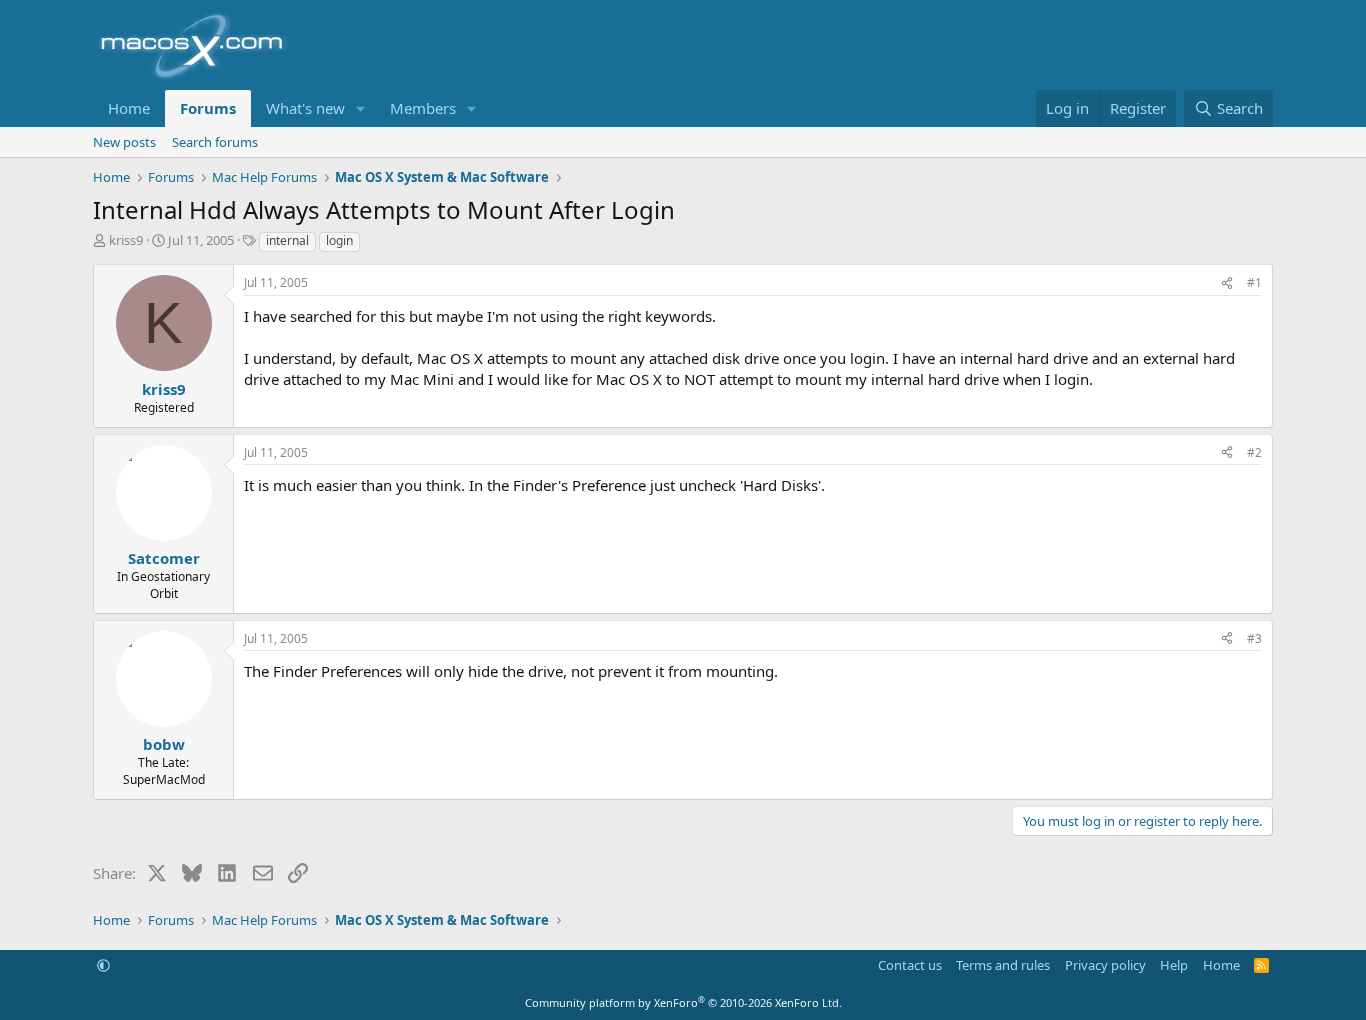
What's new (305, 108)
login (339, 240)
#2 (1254, 452)
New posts (124, 142)
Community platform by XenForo (683, 1002)
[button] (361, 108)
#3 (1254, 638)
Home (129, 108)
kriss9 (126, 240)
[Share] (1227, 283)
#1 (1254, 282)
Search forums (215, 142)
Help (1174, 965)
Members (423, 108)
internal (287, 240)
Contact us (910, 965)
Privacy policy (1105, 965)
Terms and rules (1003, 965)
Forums (208, 108)
